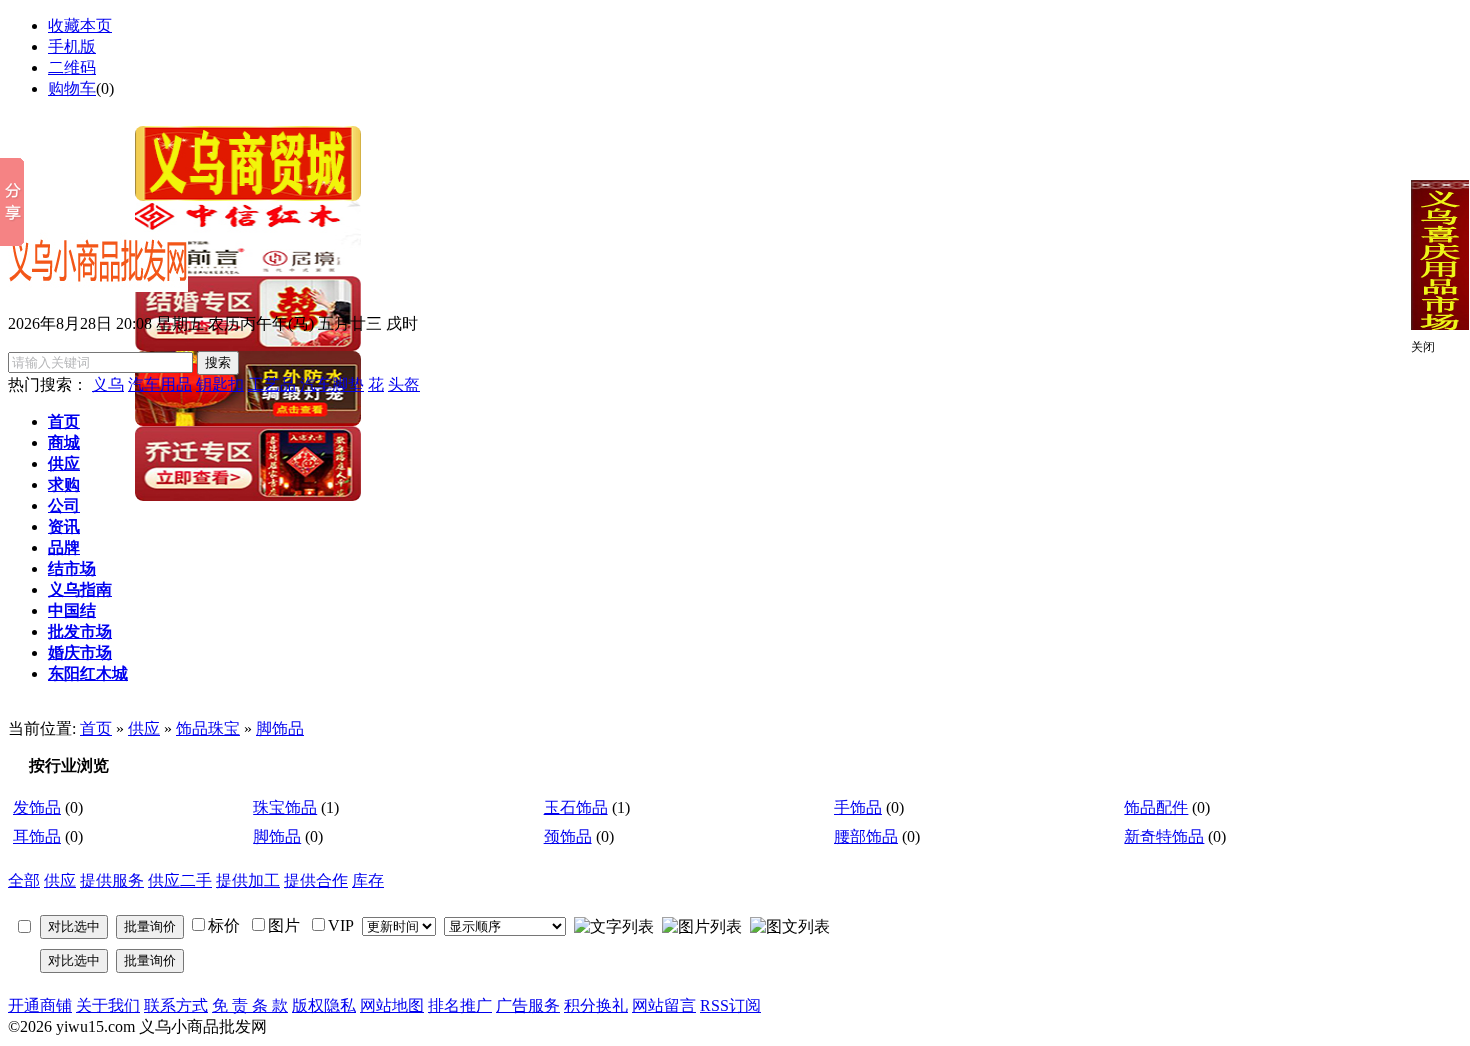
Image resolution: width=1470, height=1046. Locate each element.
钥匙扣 (220, 384)
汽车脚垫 (332, 384)
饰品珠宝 (208, 728)
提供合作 (316, 880)
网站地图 (392, 1005)
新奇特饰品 (1164, 836)
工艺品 (272, 384)
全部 (24, 880)
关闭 (1423, 347)
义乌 (108, 384)
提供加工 (248, 880)
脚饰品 (280, 728)
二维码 (72, 67)
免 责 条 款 (250, 1005)
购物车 (72, 88)
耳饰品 (37, 836)
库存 (368, 880)
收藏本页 (80, 25)
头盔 (404, 384)
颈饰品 (568, 836)
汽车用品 (160, 384)
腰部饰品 (866, 836)
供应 (144, 728)
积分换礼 (596, 1005)
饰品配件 (1156, 807)
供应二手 (180, 880)
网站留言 (664, 1005)
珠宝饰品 (285, 807)
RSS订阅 (730, 1005)
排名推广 (460, 1005)
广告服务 (528, 1005)
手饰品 (858, 807)
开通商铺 (40, 1005)
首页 (96, 728)
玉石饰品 (576, 807)
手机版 (72, 46)
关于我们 (108, 1005)
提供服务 (112, 880)
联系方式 (176, 1005)
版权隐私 (324, 1005)
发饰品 (37, 807)
